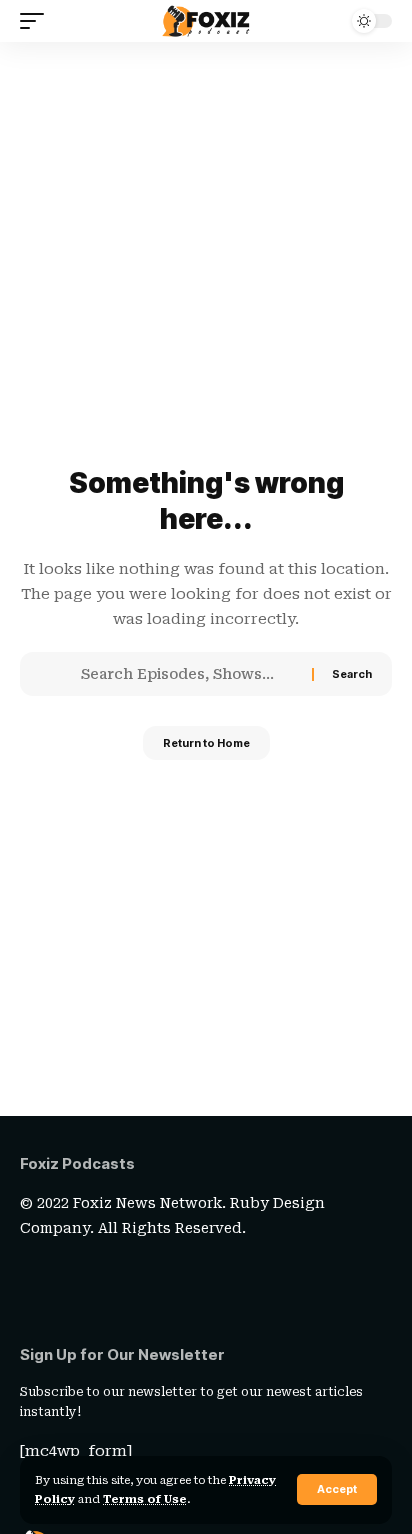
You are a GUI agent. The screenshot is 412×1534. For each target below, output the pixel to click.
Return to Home (206, 743)
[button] (337, 1489)
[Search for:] (189, 674)
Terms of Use (145, 1499)
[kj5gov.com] (206, 21)
